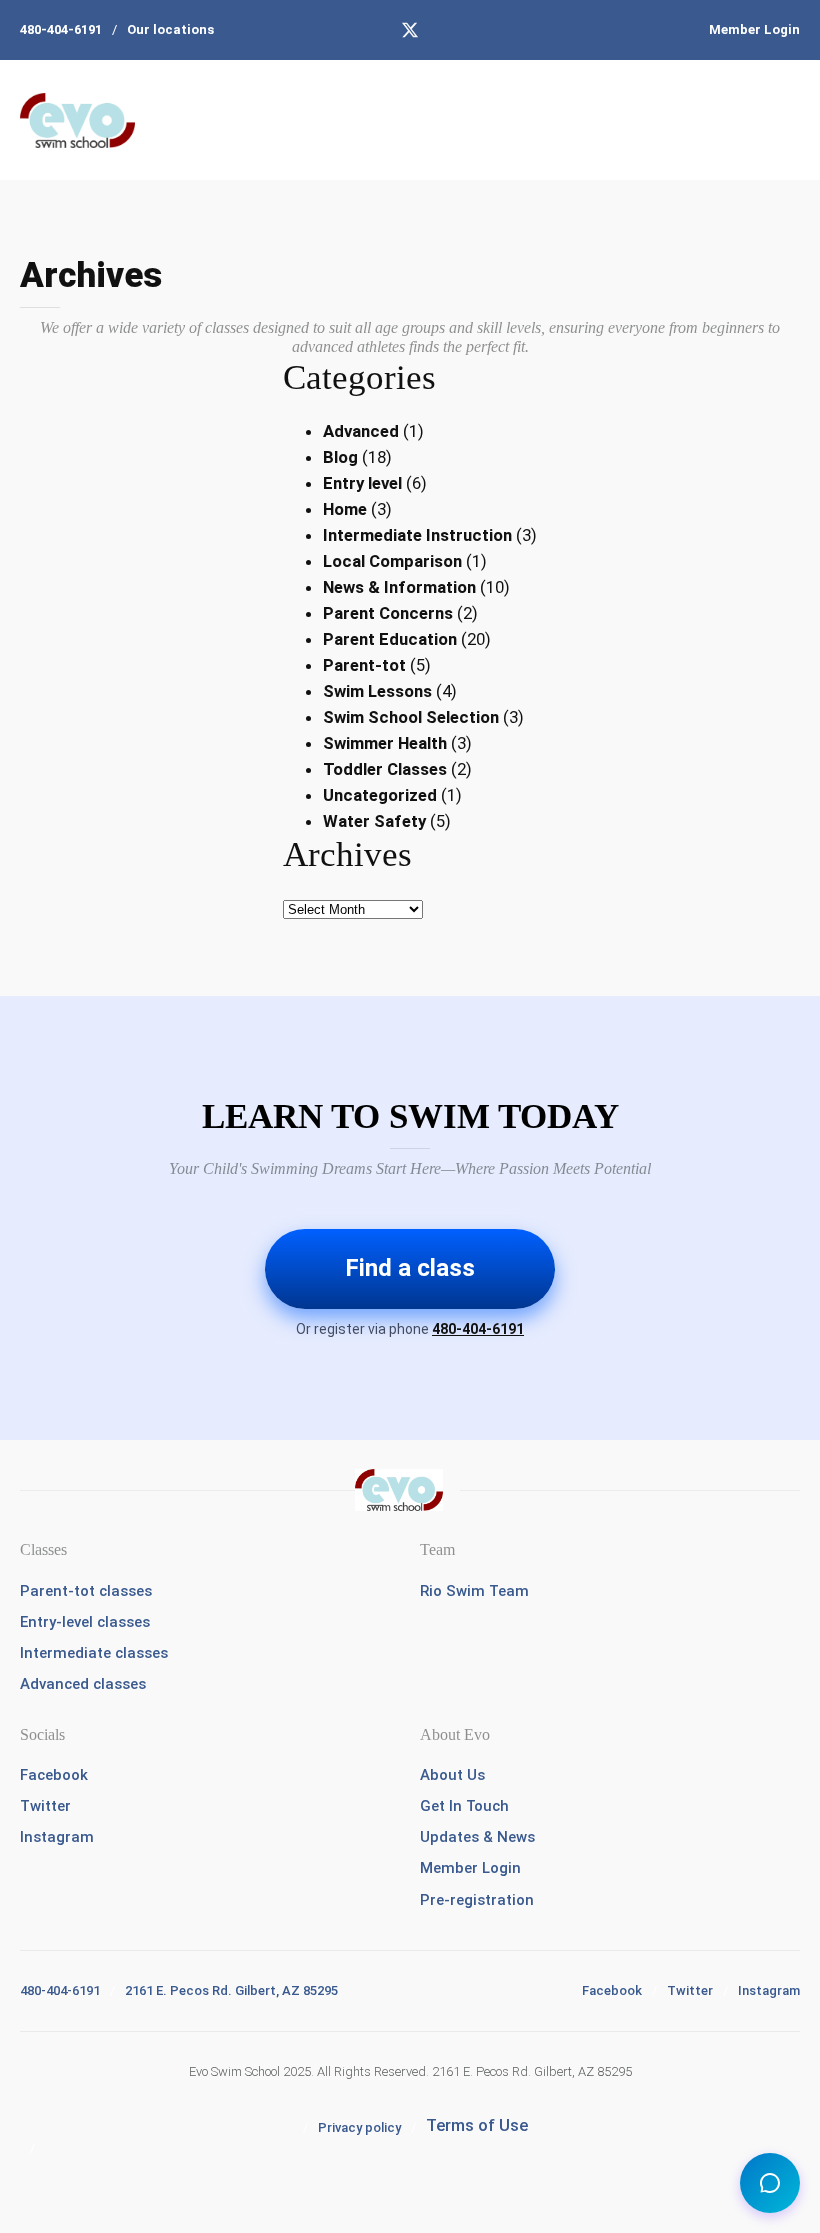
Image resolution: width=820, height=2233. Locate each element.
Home (345, 509)
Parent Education (390, 639)
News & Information (399, 587)
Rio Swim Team (474, 1591)
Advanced (361, 431)
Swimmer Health (385, 743)
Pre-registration (477, 1900)
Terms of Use (477, 2125)
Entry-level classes (85, 1622)
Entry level (362, 483)
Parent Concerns (388, 613)
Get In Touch (464, 1806)
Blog (340, 457)
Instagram (57, 1837)
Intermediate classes (94, 1653)
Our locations (170, 29)
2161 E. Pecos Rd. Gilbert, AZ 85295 (231, 1990)
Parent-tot (364, 665)
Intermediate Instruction (417, 535)
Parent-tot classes (86, 1591)
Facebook (54, 1775)
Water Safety (374, 821)
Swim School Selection (411, 717)
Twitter (45, 1806)
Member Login (754, 29)
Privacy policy (359, 2127)
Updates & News (477, 1837)
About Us (452, 1775)
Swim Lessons (377, 691)
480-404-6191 (61, 29)
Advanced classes (83, 1684)
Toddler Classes (385, 769)
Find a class (410, 1268)
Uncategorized (380, 795)
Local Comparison (392, 561)
